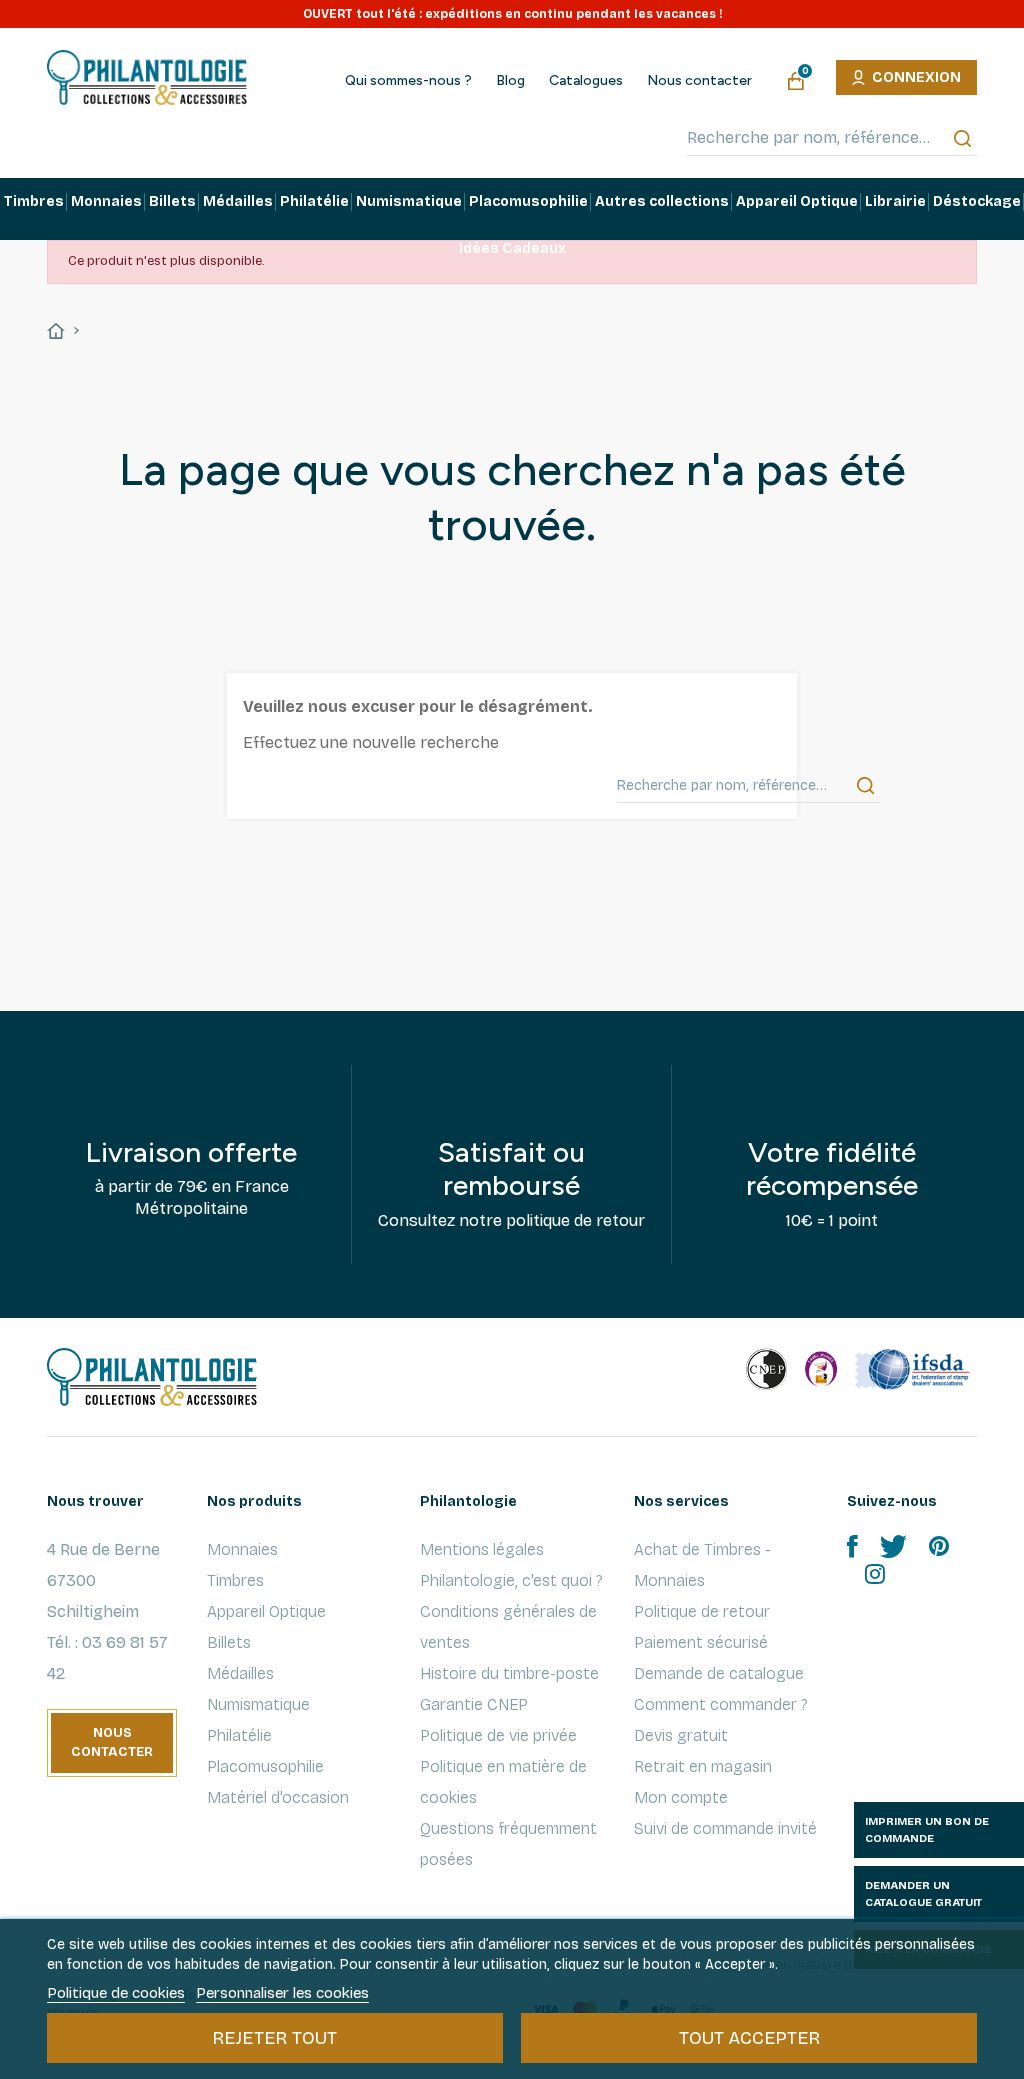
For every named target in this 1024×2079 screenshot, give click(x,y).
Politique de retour (702, 1611)
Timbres (235, 1580)
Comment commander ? (721, 1704)
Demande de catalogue (719, 1673)
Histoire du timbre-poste (509, 1673)
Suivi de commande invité (725, 1828)
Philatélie (239, 1735)
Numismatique (258, 1704)
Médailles (240, 1673)
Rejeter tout (274, 2038)
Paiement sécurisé (701, 1642)
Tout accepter (749, 2038)
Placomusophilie (265, 1766)
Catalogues (586, 81)
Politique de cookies (116, 1993)
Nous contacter (699, 81)
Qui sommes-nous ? (408, 81)
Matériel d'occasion (278, 1797)
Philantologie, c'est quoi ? (511, 1580)
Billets (229, 1642)
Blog (510, 81)
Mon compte (681, 1797)
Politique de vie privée (498, 1735)
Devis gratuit (681, 1735)
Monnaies (242, 1549)
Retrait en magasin (703, 1766)
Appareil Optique (266, 1611)
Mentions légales (482, 1549)
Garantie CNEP (474, 1704)
